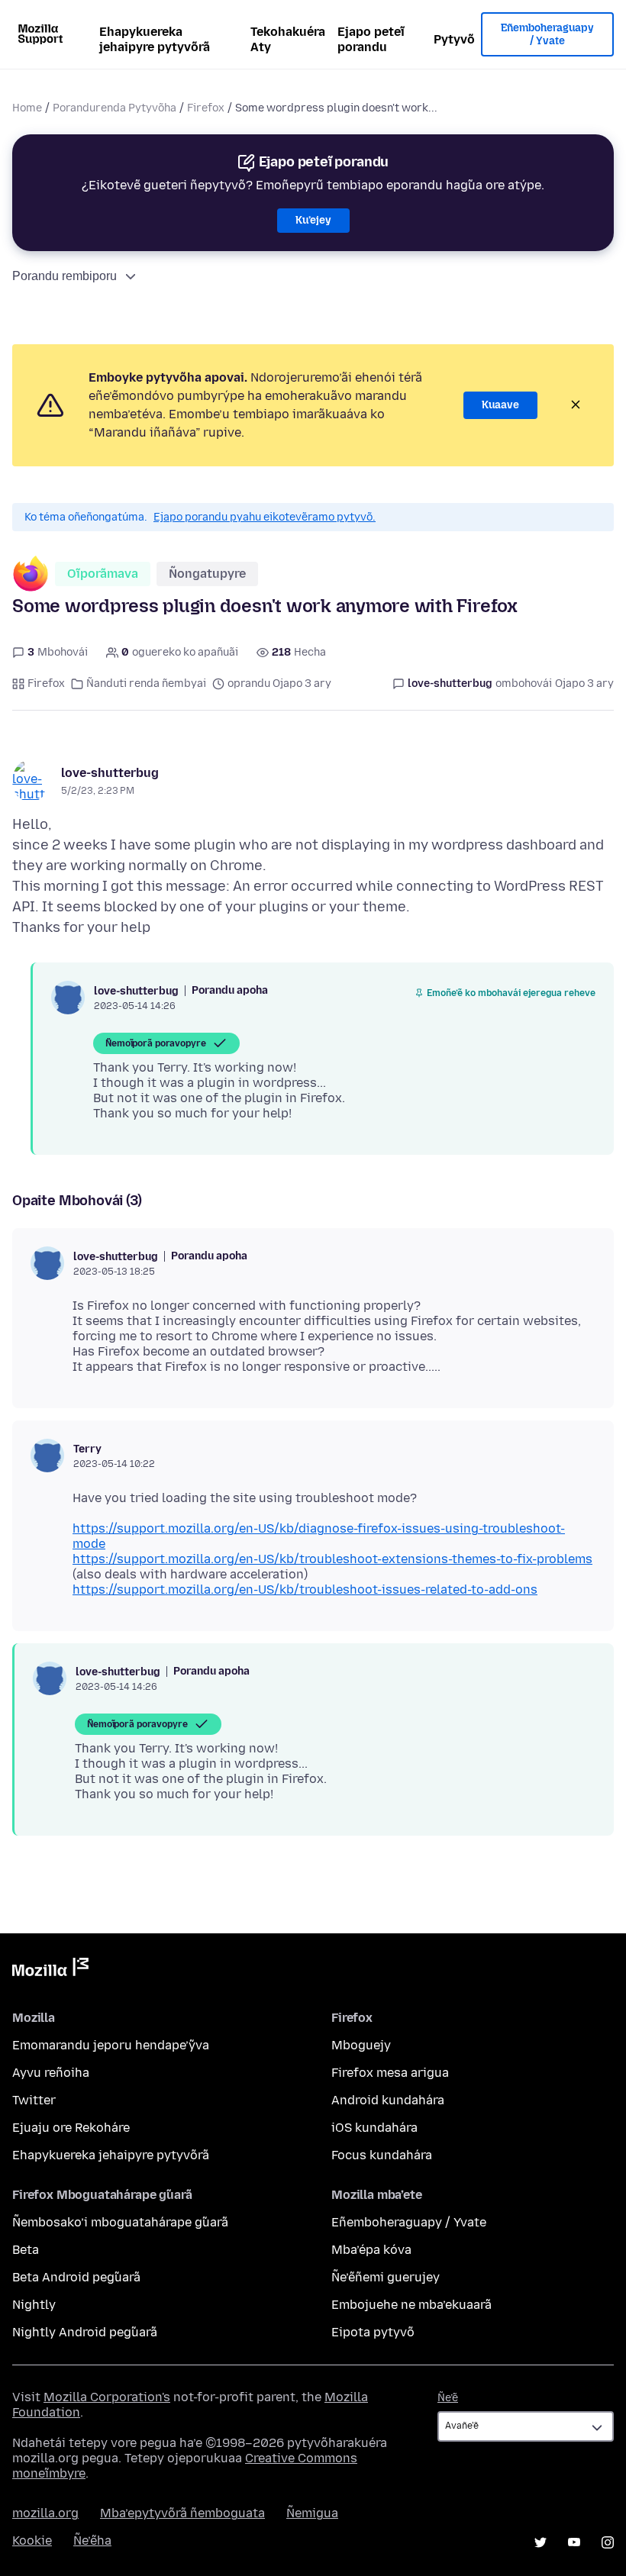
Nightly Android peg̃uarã (85, 2332)
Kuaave (500, 405)
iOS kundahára (374, 2128)
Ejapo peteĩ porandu (371, 39)
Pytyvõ (454, 39)
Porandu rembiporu (65, 276)
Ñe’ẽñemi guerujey (386, 2277)
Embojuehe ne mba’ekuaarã (411, 2305)
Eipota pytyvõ (373, 2332)
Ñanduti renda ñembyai (146, 683)
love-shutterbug (110, 773)
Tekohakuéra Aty (288, 39)
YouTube (574, 2542)
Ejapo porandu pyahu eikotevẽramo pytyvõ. (265, 517)
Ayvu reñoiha (51, 2073)
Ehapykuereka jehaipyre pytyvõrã (155, 39)
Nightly (34, 2305)
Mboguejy (361, 2045)
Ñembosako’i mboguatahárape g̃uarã (120, 2222)
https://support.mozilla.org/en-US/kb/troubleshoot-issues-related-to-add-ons (305, 1589)
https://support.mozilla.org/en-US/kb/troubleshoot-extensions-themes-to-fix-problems (332, 1559)
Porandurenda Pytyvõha (115, 108)
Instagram (608, 2542)
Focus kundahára (382, 2155)
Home (27, 108)
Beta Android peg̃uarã (76, 2277)
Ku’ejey (313, 220)
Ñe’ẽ (448, 2398)
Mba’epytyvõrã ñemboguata (182, 2513)
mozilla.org (45, 2513)
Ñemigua (312, 2513)
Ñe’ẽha (92, 2541)
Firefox (206, 108)
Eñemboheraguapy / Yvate (547, 35)
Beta (26, 2250)
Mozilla (50, 1970)
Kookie (32, 2541)
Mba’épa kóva (371, 2250)
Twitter (34, 2100)
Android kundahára (388, 2100)
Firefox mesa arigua (390, 2073)
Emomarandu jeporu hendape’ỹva (111, 2045)
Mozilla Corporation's (107, 2397)
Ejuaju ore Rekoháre (71, 2128)
